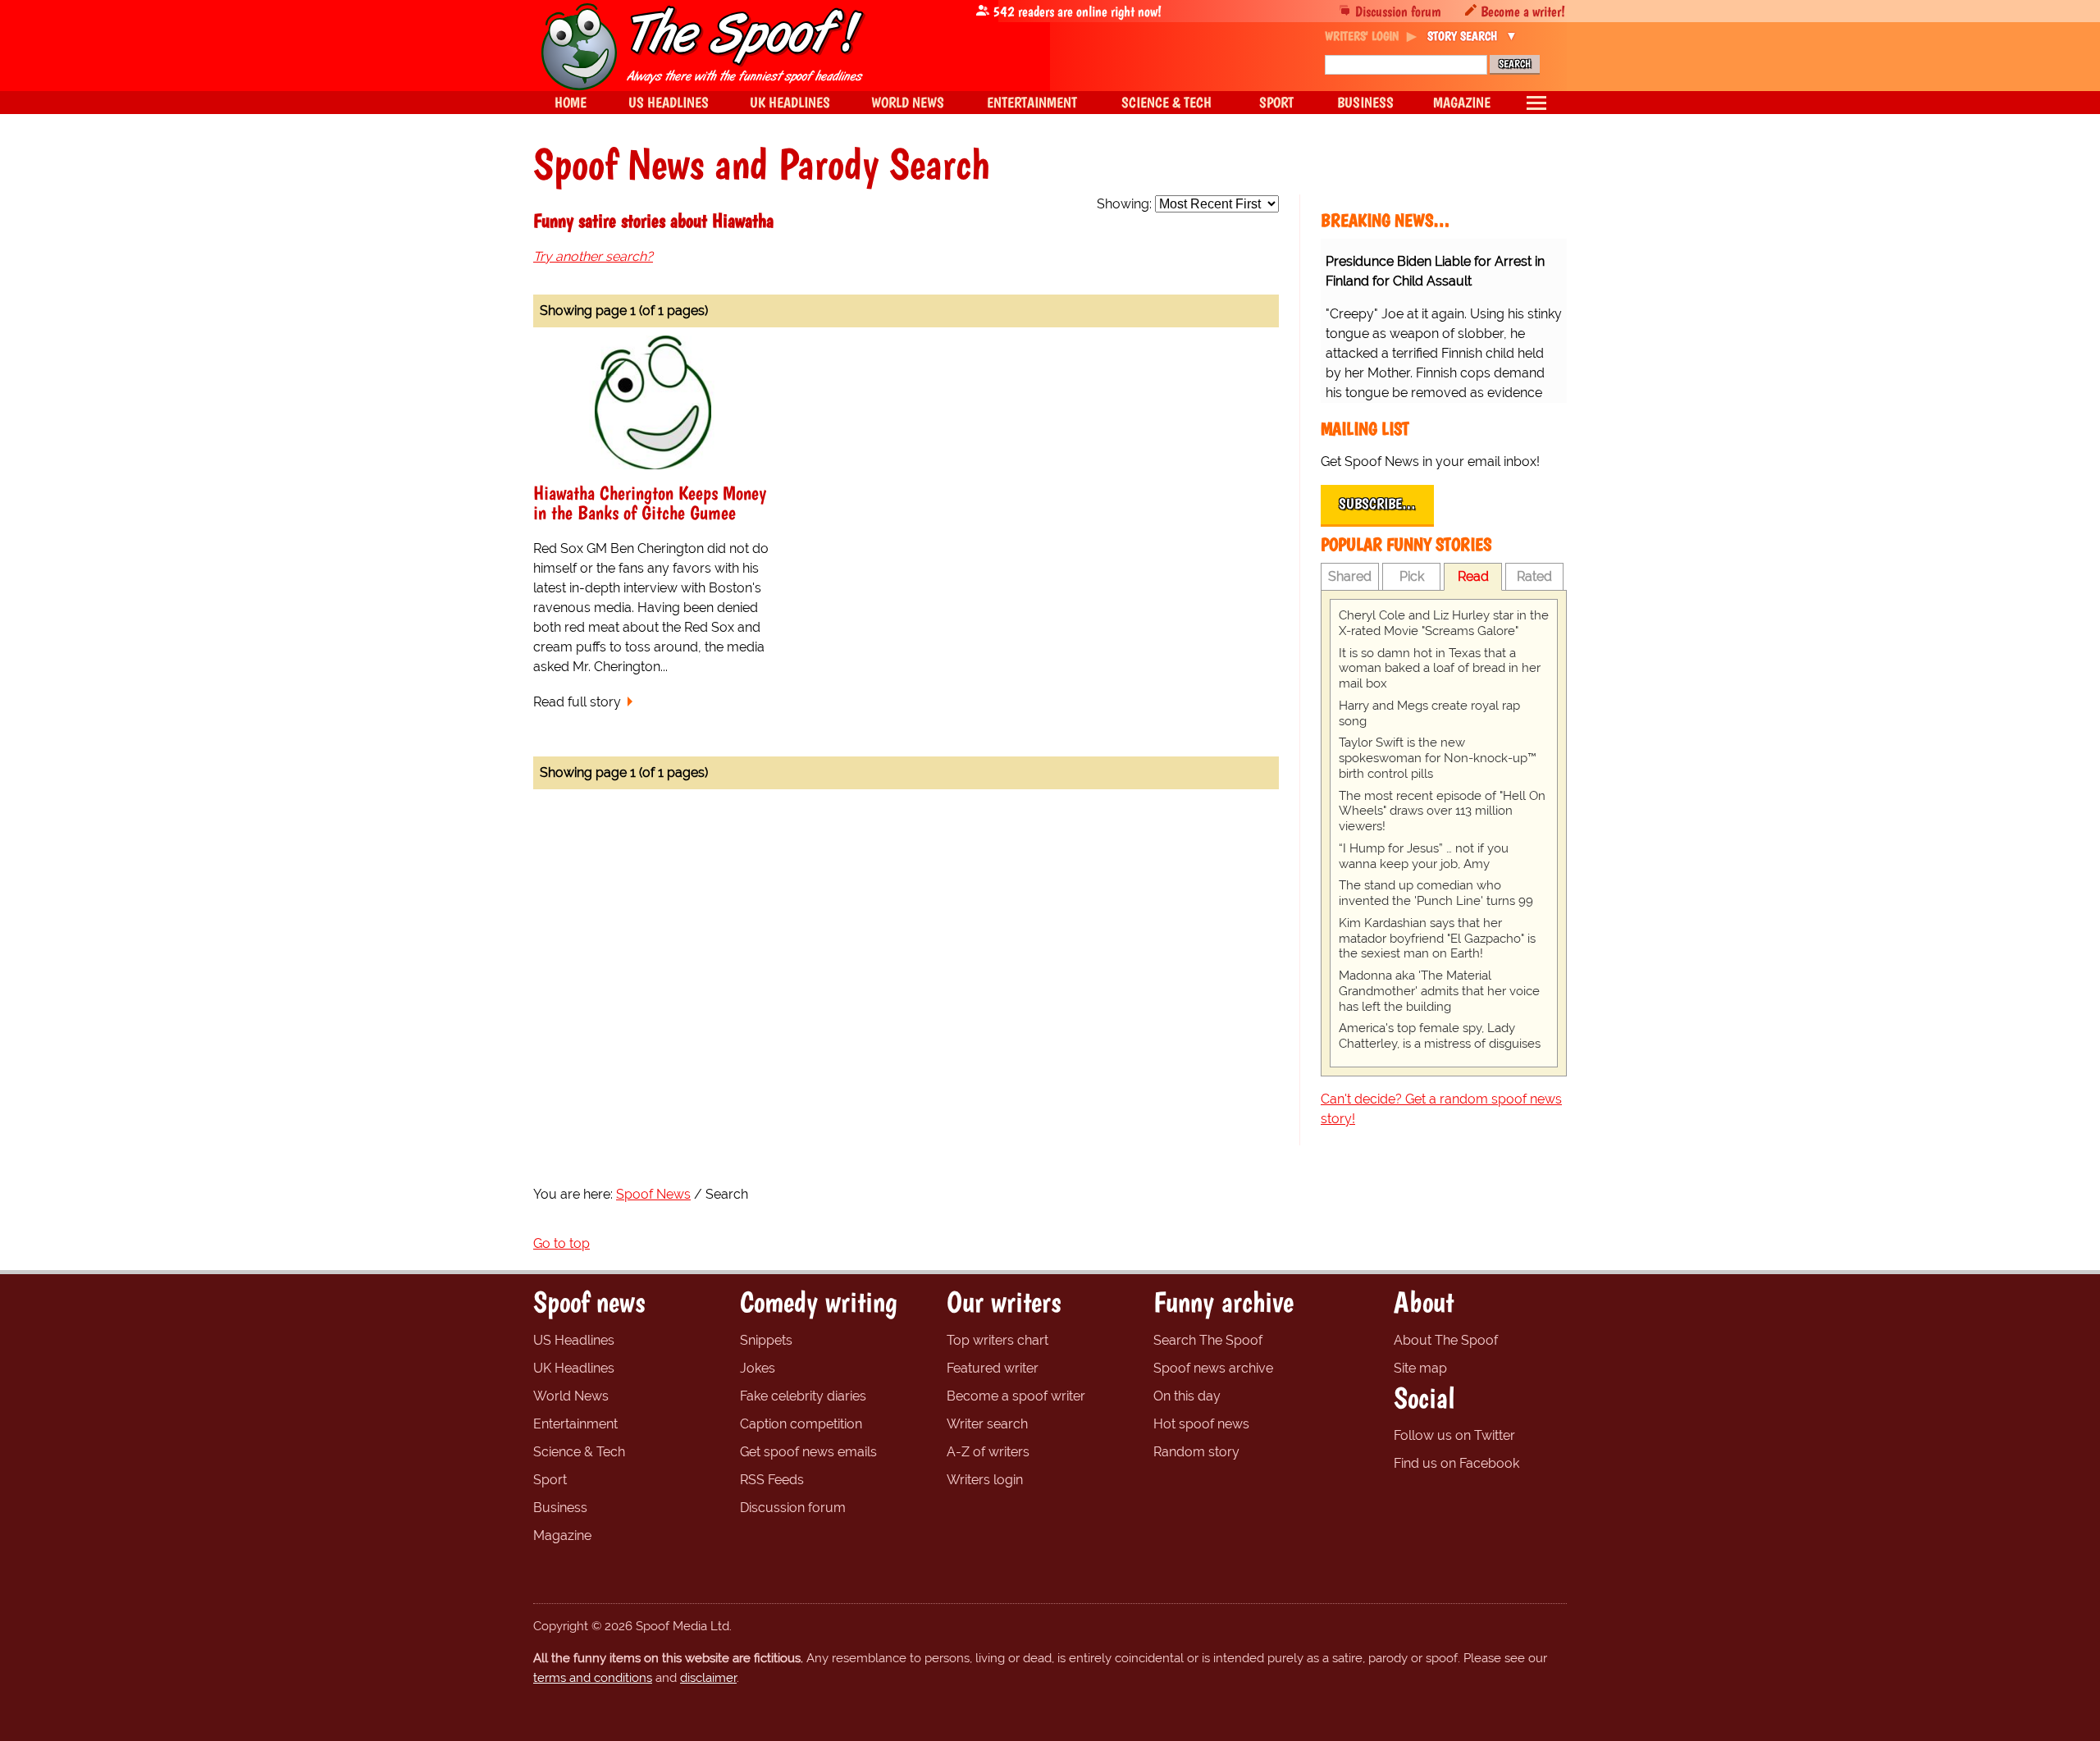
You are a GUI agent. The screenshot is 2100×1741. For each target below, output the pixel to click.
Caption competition (801, 1424)
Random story (1196, 1452)
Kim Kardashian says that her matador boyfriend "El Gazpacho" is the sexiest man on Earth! (1437, 939)
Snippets (766, 1340)
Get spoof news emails (808, 1452)
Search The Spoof (1208, 1340)
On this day (1187, 1396)
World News (571, 1396)
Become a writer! (1523, 11)
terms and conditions (593, 1678)
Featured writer (993, 1368)
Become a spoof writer (1016, 1396)
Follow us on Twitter (1454, 1435)
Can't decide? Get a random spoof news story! (1441, 1109)
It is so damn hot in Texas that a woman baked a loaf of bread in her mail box (1440, 669)
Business (560, 1508)
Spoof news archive (1213, 1368)
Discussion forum (1398, 11)
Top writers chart (997, 1340)
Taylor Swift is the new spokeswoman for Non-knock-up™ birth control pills (1438, 758)
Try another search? (593, 256)
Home (571, 102)
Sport (550, 1480)
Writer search (987, 1424)
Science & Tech (579, 1452)
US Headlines (574, 1340)
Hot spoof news (1201, 1424)
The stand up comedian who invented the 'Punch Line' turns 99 (1436, 893)
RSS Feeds (772, 1480)
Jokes (758, 1368)
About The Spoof (1446, 1340)
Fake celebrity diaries (803, 1396)
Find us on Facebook (1456, 1463)
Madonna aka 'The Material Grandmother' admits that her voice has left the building (1439, 991)
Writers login (985, 1480)
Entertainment (575, 1424)
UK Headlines (574, 1368)
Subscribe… (1377, 504)
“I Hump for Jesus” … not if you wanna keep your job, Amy (1424, 856)
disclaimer (708, 1678)
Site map (1420, 1368)
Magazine (562, 1535)
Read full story (577, 702)
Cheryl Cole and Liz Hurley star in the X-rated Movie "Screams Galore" (1444, 623)
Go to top (562, 1243)
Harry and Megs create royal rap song (1429, 713)
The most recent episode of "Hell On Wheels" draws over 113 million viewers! (1442, 811)
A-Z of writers (988, 1452)
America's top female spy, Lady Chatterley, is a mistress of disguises (1440, 1036)
